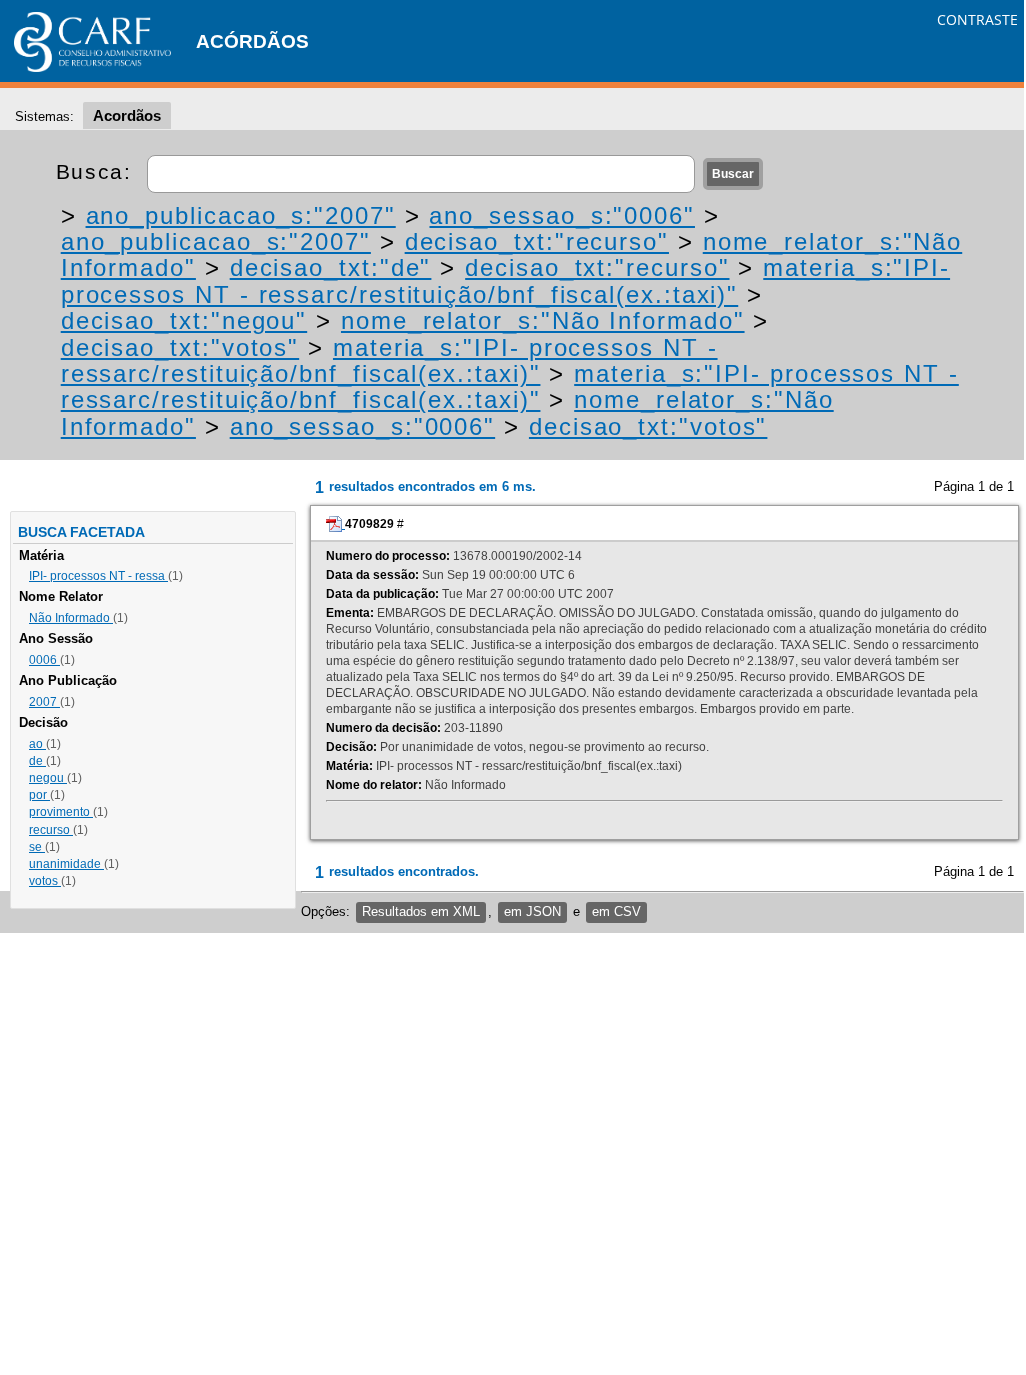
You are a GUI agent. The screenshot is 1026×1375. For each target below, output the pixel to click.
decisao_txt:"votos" (180, 347)
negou (48, 778)
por (39, 795)
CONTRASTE (977, 19)
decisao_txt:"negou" (184, 320)
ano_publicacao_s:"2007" (241, 215)
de (37, 761)
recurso (51, 830)
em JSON (532, 911)
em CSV (616, 911)
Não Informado (71, 618)
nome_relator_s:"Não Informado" (543, 320)
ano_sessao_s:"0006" (561, 215)
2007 (44, 702)
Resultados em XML (421, 911)
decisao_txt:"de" (331, 267)
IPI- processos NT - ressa (98, 576)
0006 (44, 660)
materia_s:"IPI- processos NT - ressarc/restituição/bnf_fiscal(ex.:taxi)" (505, 280)
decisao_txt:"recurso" (537, 241)
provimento (61, 812)
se (37, 847)
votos (45, 881)
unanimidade (66, 864)
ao (37, 744)
